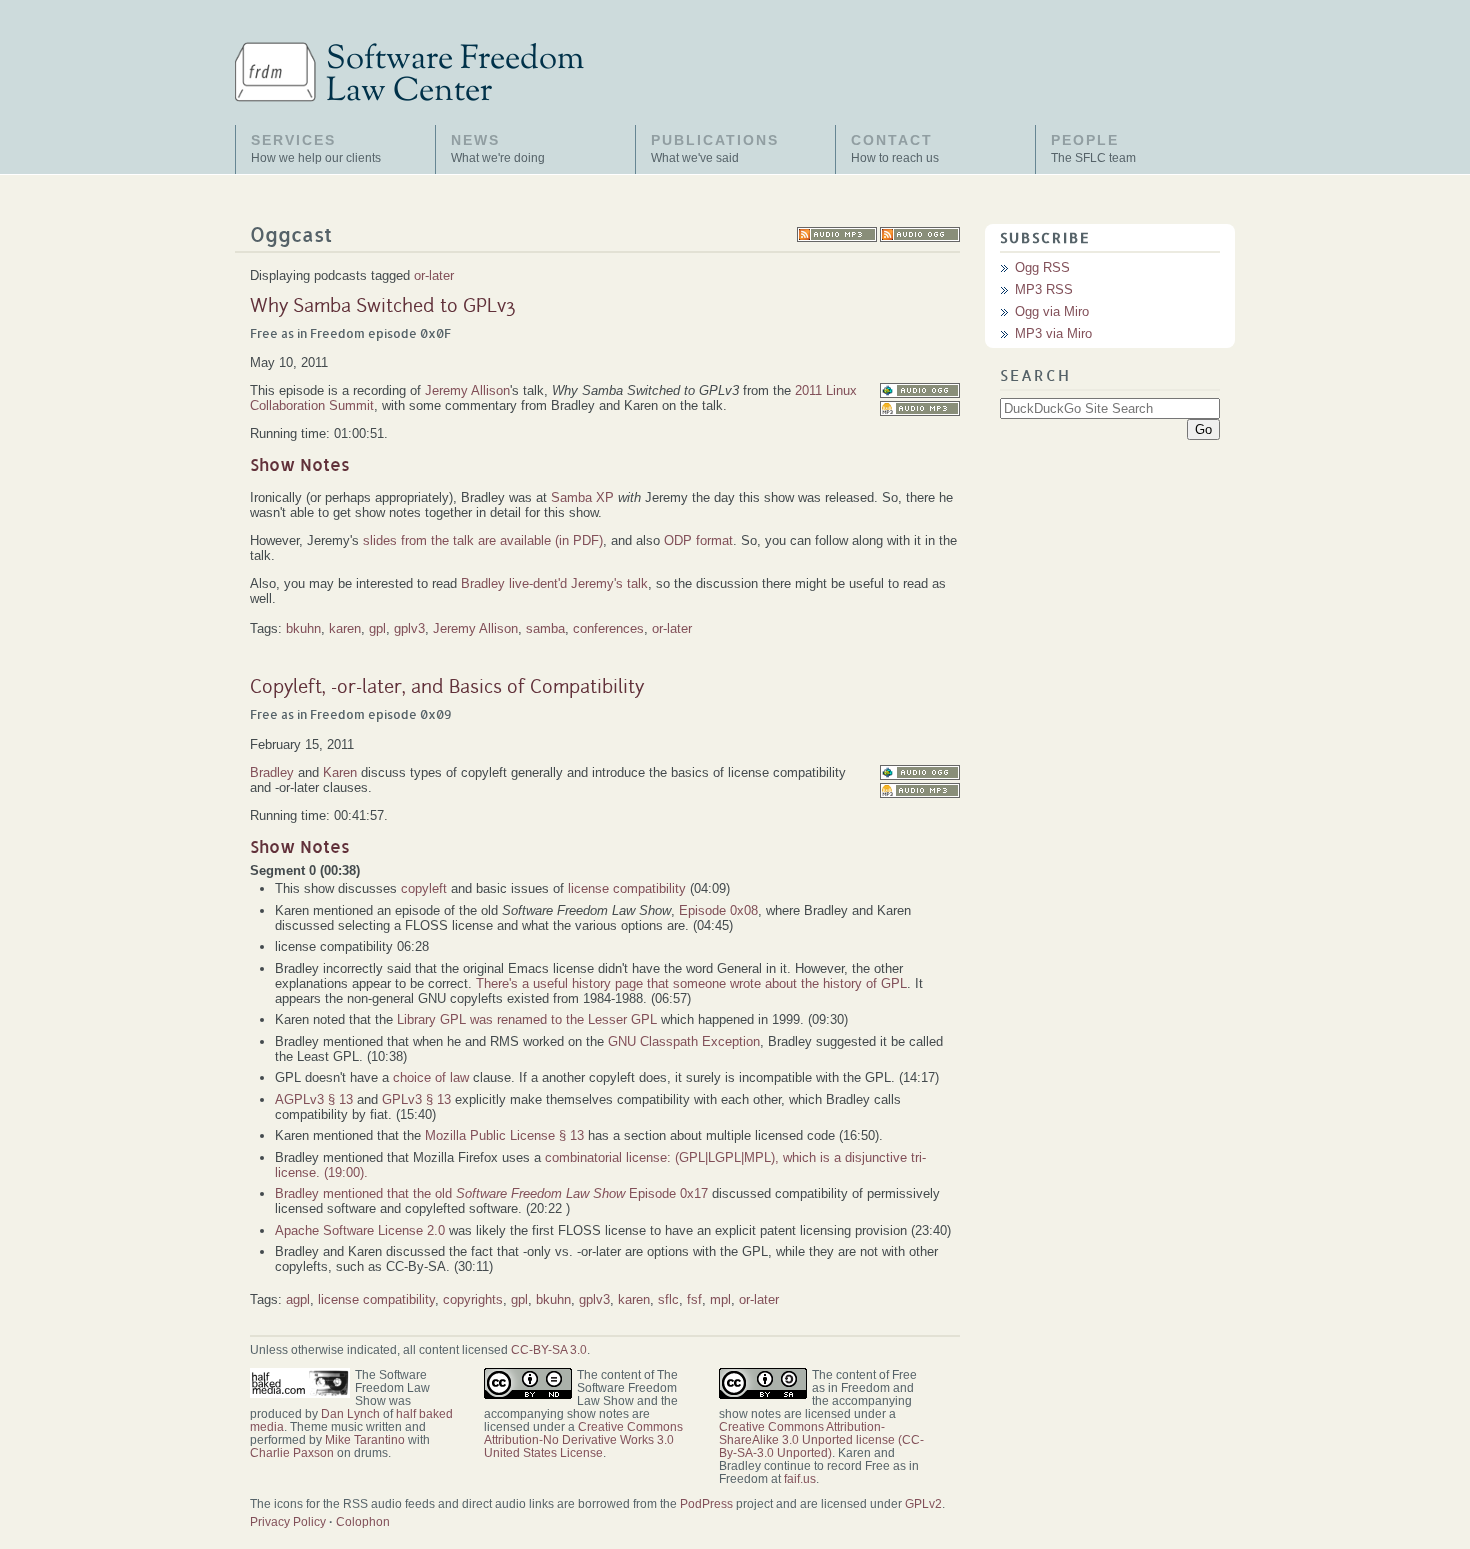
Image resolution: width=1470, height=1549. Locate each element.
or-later (434, 275)
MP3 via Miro (1053, 333)
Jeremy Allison (467, 390)
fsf (694, 1299)
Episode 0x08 (718, 910)
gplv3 (409, 628)
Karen (340, 772)
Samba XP (582, 497)
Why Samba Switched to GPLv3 (383, 307)
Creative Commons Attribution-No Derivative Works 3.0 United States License (583, 1439)
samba (545, 628)
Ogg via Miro (1052, 311)
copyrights (473, 1299)
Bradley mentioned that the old (450, 1193)
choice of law (431, 1077)
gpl (377, 628)
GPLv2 (923, 1503)
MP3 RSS (1044, 289)
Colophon (363, 1521)
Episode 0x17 (668, 1193)
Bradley (272, 772)
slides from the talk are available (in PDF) (483, 540)
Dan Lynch (350, 1413)
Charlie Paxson (292, 1452)
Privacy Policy (288, 1521)
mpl (720, 1299)
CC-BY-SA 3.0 (549, 1349)
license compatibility (627, 888)
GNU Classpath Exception (684, 1041)
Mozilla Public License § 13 (504, 1135)
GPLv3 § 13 (416, 1099)
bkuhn (303, 628)
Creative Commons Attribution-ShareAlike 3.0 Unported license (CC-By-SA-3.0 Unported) (821, 1439)
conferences (608, 628)
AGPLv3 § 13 (314, 1099)
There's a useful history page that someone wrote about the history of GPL (691, 983)
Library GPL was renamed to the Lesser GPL (527, 1019)
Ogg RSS (1042, 267)
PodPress (706, 1503)
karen (345, 628)
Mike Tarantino (365, 1439)
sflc (668, 1299)
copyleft (424, 888)
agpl (298, 1299)
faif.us (800, 1478)
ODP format (698, 540)
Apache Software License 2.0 (360, 1230)
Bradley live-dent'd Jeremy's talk (554, 583)
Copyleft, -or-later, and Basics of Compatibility (447, 688)
